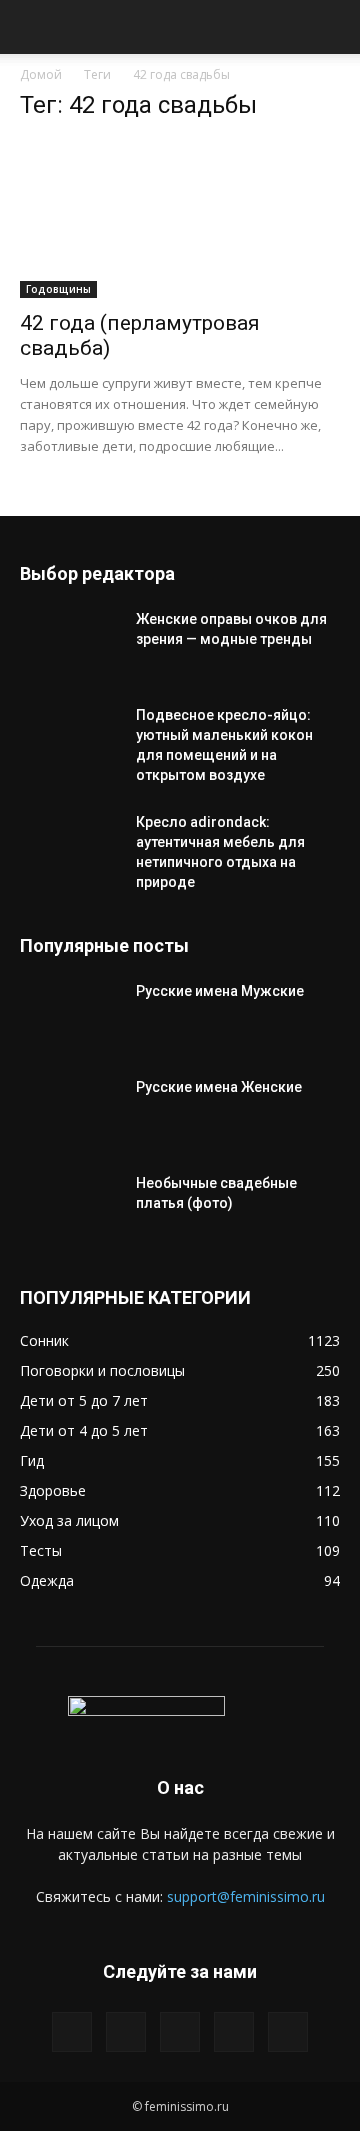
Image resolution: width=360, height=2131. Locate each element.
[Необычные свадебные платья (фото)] (70, 1208)
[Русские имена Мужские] (70, 1016)
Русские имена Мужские (220, 991)
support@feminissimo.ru (246, 1896)
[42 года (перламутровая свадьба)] (180, 219)
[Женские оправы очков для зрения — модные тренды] (70, 644)
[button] (34, 27)
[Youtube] (288, 2032)
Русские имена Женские (219, 1087)
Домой (41, 74)
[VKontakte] (234, 2032)
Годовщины (58, 289)
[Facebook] (72, 2032)
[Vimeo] (180, 2032)
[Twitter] (126, 2032)
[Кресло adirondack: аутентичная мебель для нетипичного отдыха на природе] (70, 847)
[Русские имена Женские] (70, 1112)
